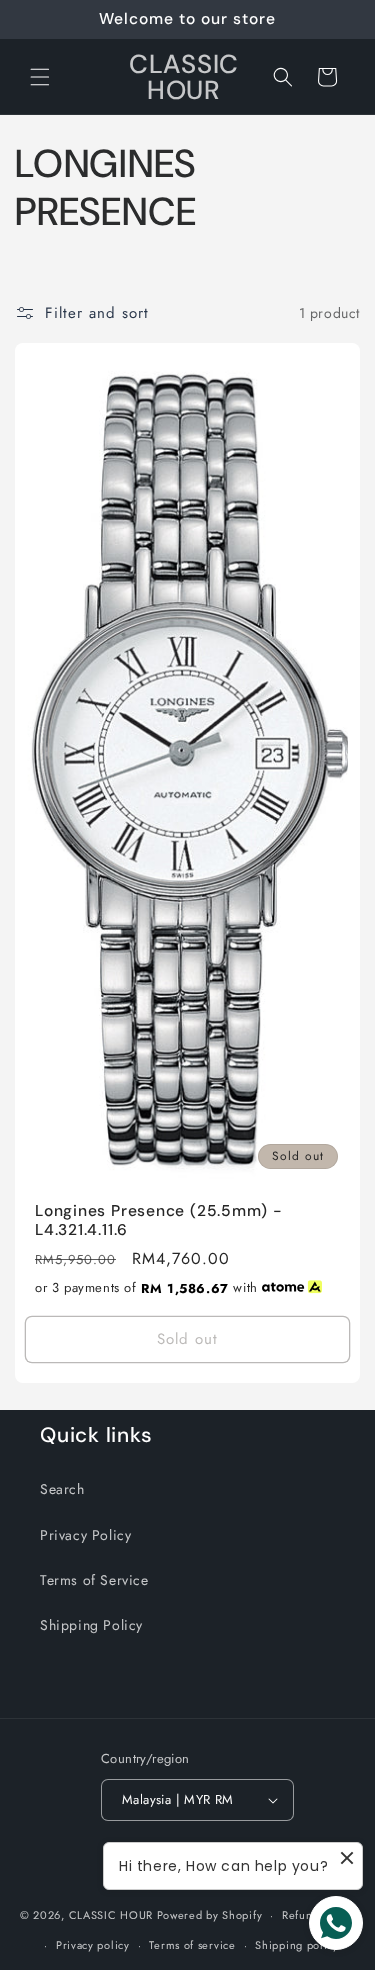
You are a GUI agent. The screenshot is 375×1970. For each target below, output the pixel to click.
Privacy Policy (85, 1535)
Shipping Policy (91, 1625)
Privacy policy (93, 1945)
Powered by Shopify (210, 1915)
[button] (40, 77)
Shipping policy (297, 1945)
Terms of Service (94, 1580)
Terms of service (192, 1945)
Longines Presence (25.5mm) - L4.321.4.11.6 (159, 1221)
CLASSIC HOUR (111, 1915)
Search (62, 1489)
